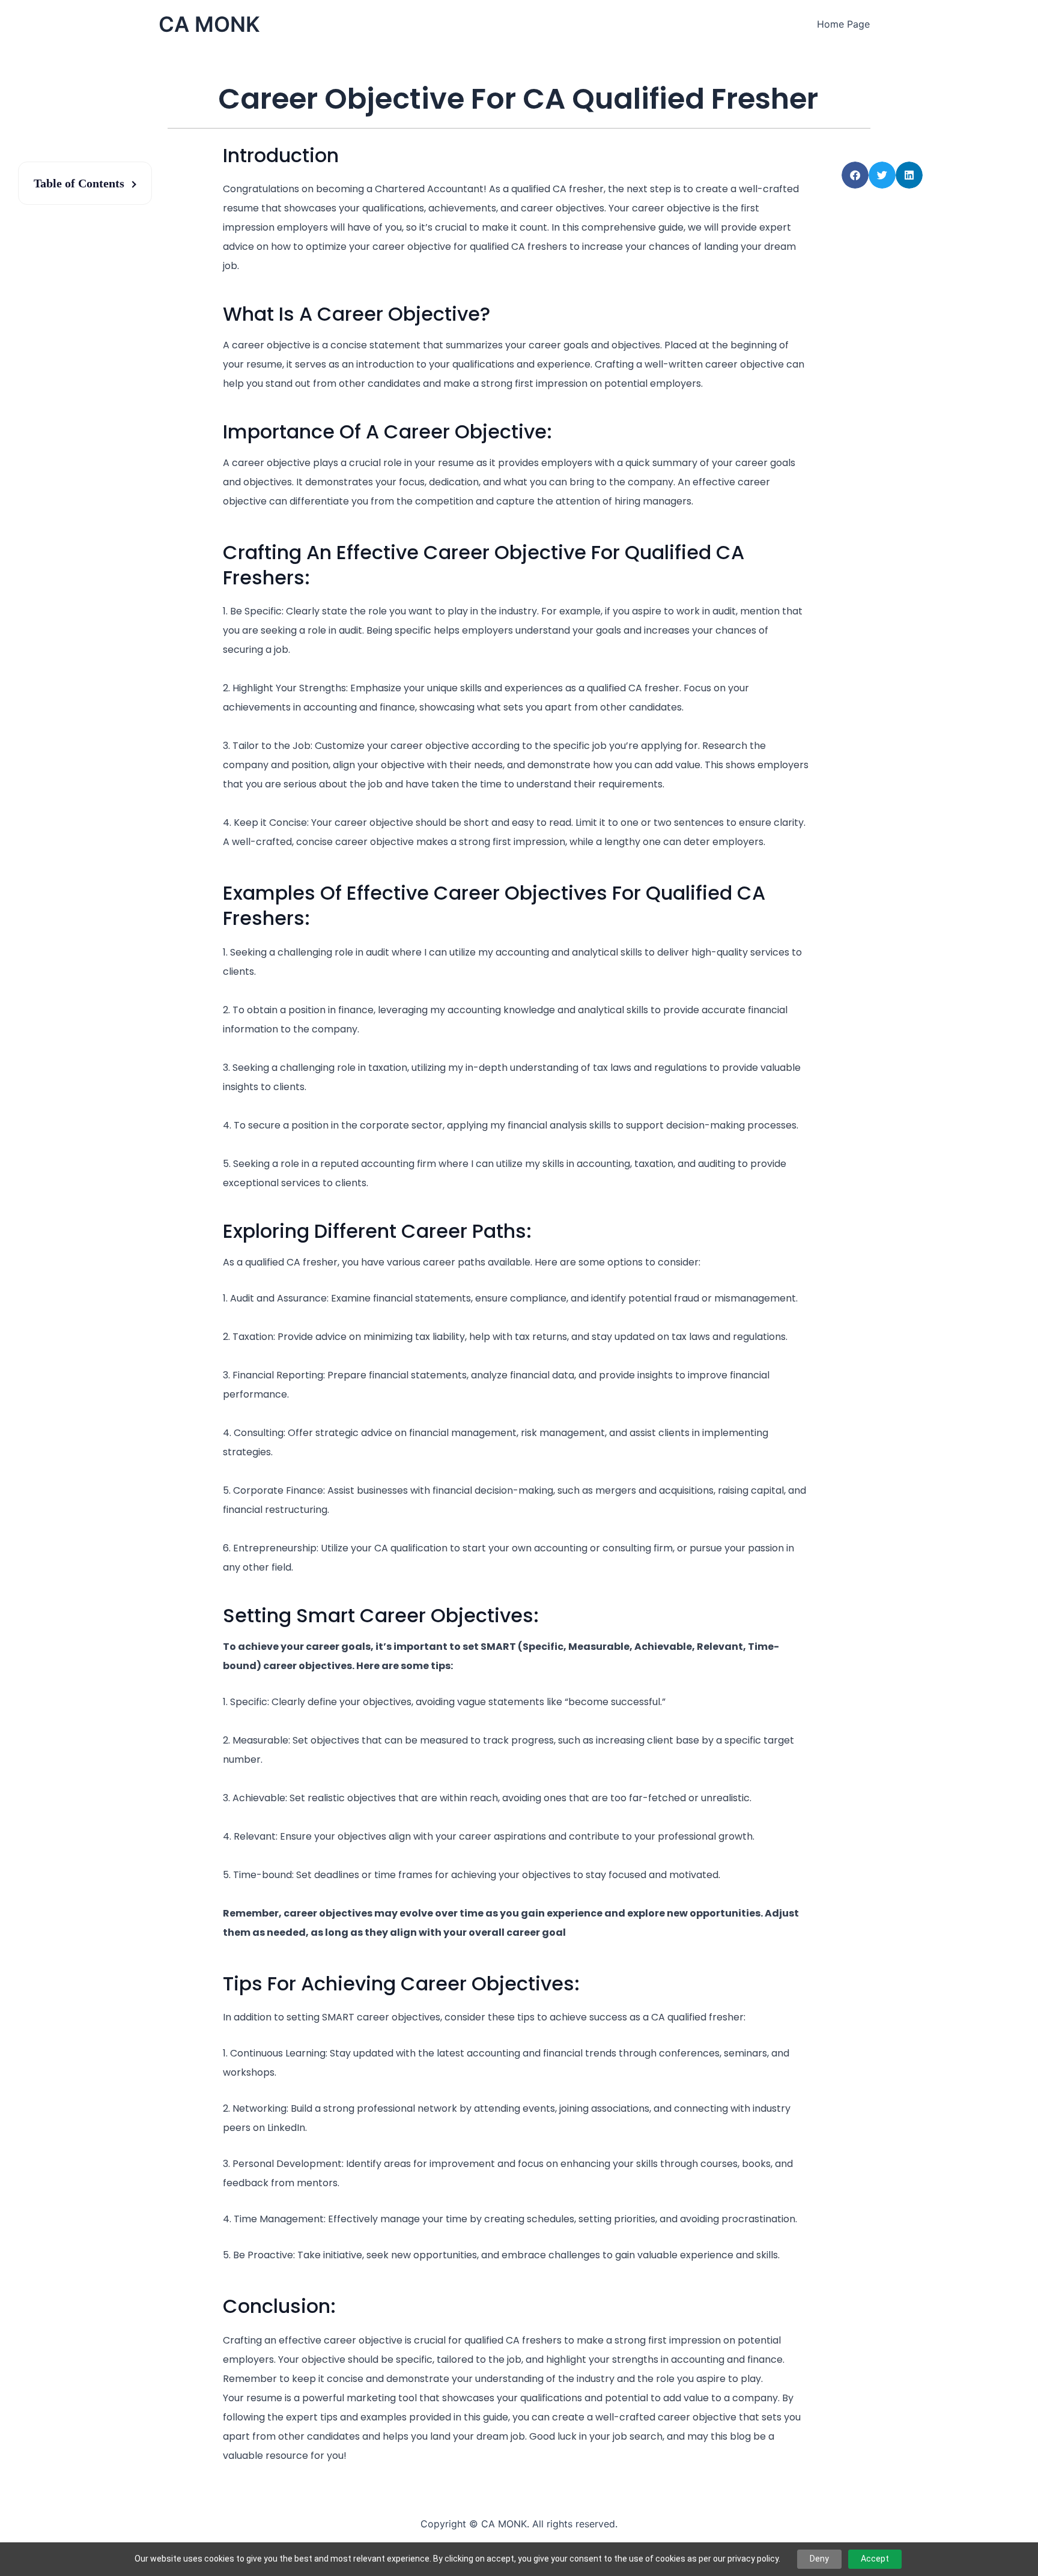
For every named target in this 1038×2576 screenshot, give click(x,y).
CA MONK (209, 24)
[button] (855, 175)
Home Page (843, 24)
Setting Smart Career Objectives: (381, 1615)
